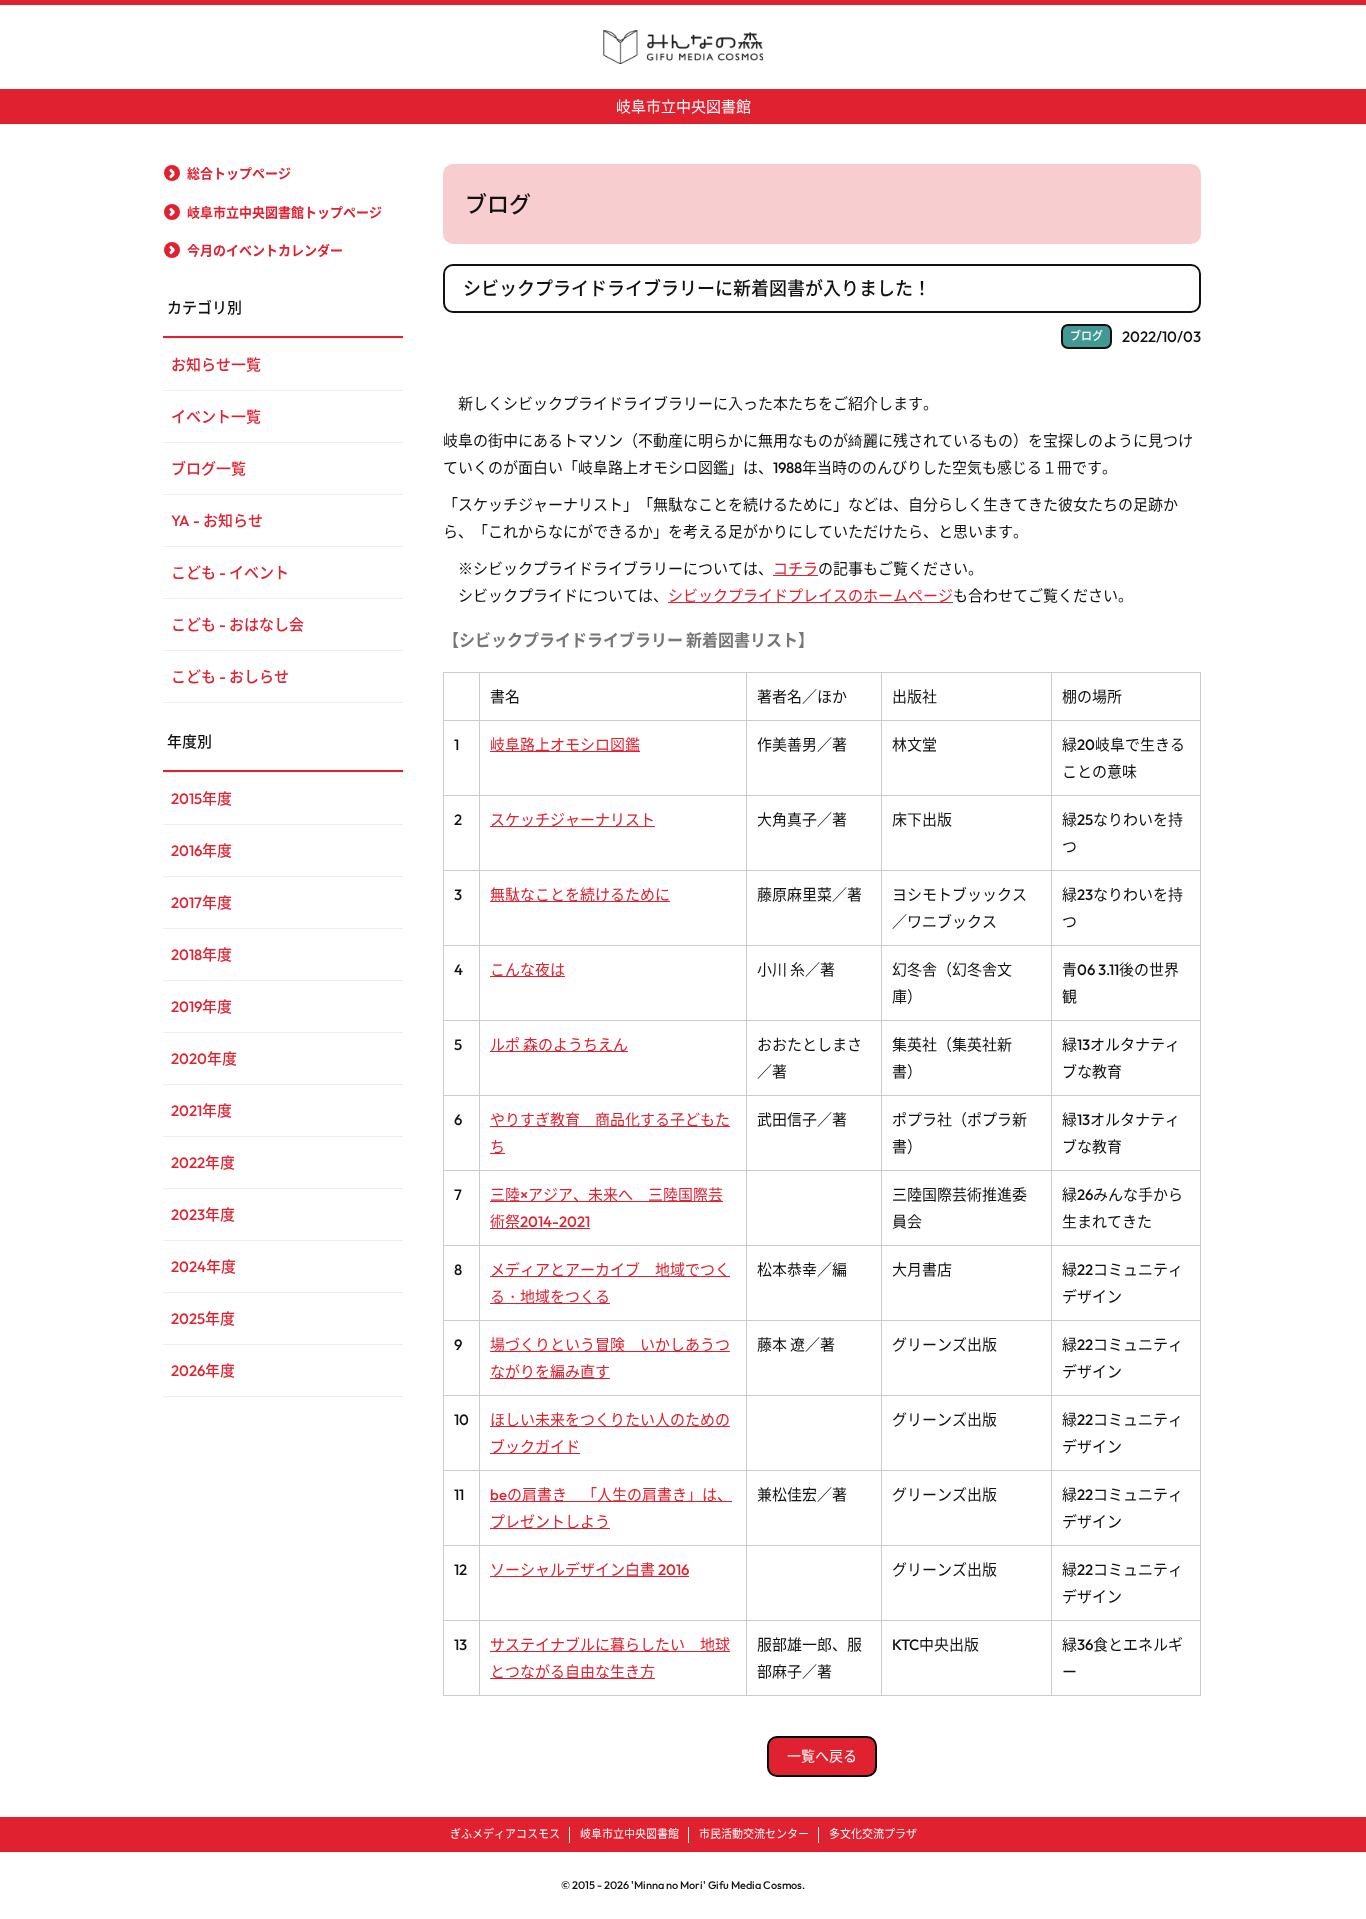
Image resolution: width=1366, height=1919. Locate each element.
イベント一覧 (216, 416)
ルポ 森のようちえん (559, 1044)
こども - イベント (230, 572)
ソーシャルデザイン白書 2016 (589, 1569)
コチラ (795, 568)
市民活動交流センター (754, 1834)
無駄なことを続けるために (580, 894)
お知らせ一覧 (216, 364)
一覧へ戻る (822, 1756)
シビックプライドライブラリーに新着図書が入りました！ (697, 288)
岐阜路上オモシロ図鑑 (565, 744)
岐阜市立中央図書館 (683, 106)
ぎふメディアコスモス (505, 1834)
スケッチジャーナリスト (572, 819)
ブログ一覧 (208, 468)
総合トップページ (239, 173)
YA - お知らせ (217, 520)
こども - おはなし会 (237, 624)
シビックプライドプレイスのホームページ (810, 595)
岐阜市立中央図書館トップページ (284, 212)
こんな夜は (527, 969)
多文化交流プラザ (873, 1834)
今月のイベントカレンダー (265, 250)
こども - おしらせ (230, 676)
